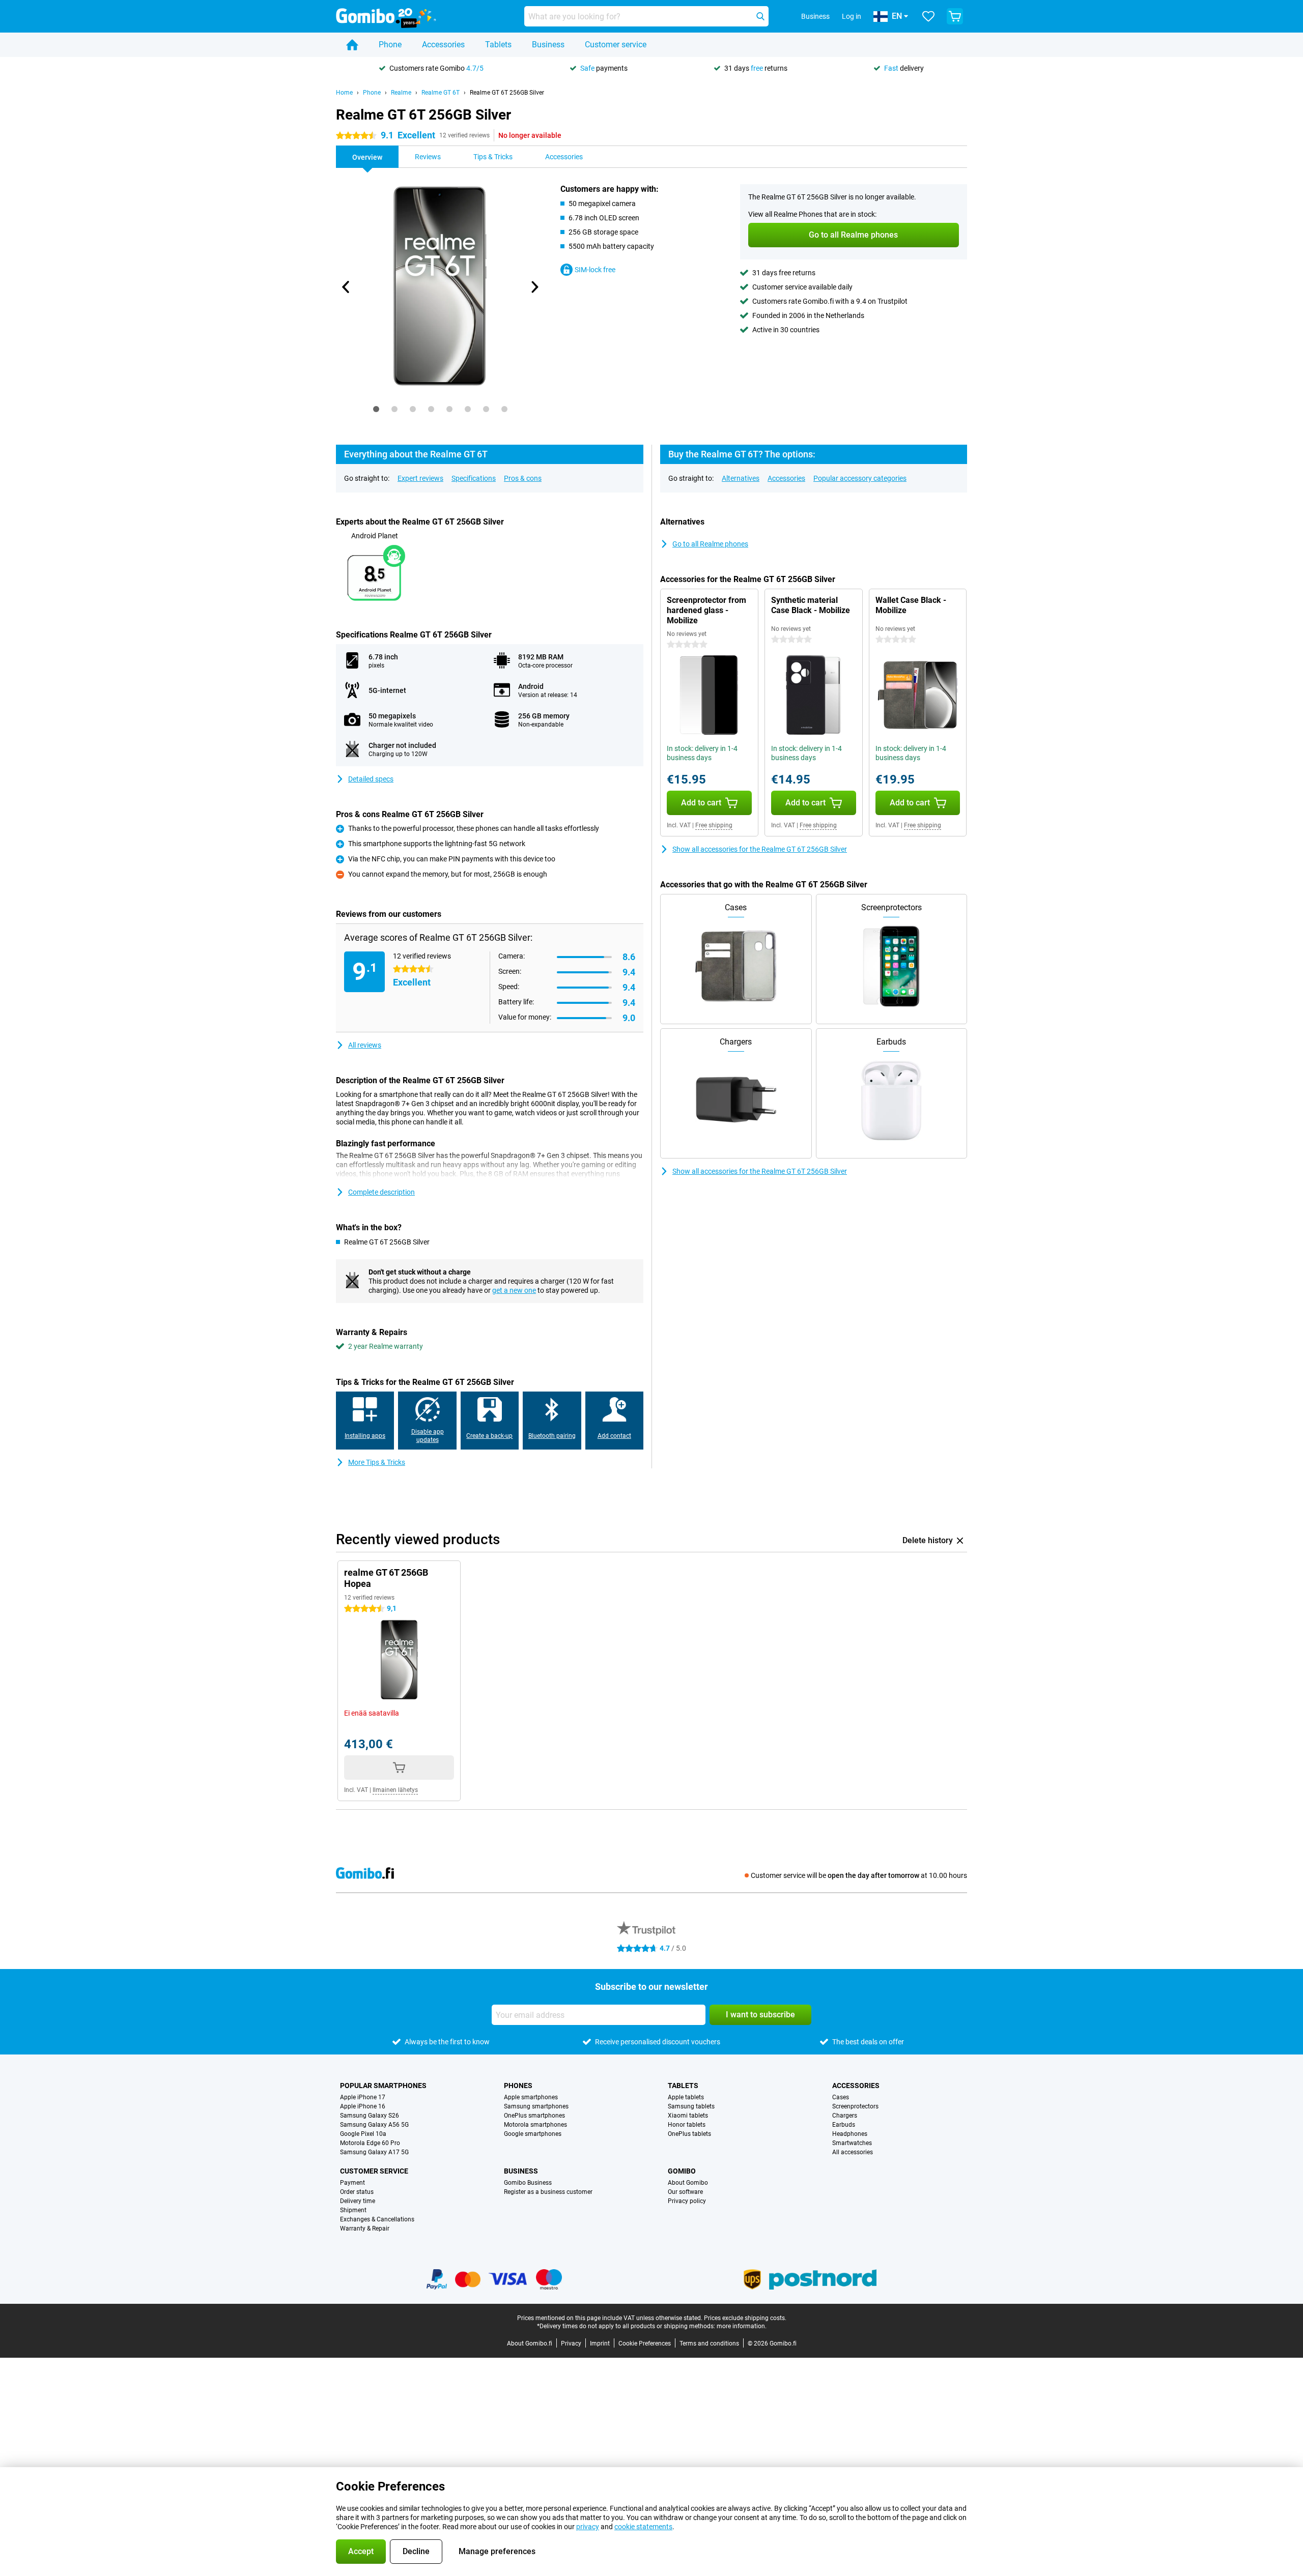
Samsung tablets (691, 2106)
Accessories (443, 45)
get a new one (514, 1290)
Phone (390, 45)
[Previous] (346, 287)
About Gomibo (688, 2183)
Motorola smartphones (535, 2125)
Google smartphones (533, 2134)
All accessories (853, 2152)
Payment (352, 2183)
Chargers (845, 2116)
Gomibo (682, 2171)
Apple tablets (686, 2097)
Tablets (498, 45)
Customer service (616, 45)
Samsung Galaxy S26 (370, 2116)
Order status (357, 2192)
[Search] (760, 16)
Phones (518, 2086)
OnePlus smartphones (534, 2116)
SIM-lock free (595, 270)
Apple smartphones (531, 2097)
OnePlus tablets (689, 2134)
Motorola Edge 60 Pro (370, 2143)
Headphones (850, 2134)
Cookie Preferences (645, 2343)
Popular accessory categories (860, 478)
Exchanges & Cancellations (377, 2219)
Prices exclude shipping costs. (745, 2318)
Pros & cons (523, 478)
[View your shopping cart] (955, 16)
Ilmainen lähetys (395, 1790)
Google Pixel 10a (363, 2134)
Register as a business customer (548, 2192)
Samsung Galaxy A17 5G (374, 2152)
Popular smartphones (383, 2086)
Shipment (353, 2210)
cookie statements (643, 2527)
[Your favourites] (928, 16)
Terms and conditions (709, 2343)
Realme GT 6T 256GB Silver (507, 93)
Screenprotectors (855, 2106)
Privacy (571, 2343)
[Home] (352, 45)
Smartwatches (852, 2143)
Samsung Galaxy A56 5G (374, 2125)
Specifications (474, 478)
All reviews (365, 1045)
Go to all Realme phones (710, 544)
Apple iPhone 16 (363, 2106)
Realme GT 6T (441, 93)
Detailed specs (371, 779)
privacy (588, 2527)
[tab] (376, 409)
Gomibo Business (528, 2183)
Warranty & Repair (365, 2228)
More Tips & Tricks (377, 1462)
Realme (401, 93)
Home (344, 93)
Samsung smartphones (536, 2106)
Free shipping (714, 825)
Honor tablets (687, 2125)
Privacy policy (687, 2201)
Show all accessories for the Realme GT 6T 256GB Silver (760, 849)
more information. (742, 2326)
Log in (852, 16)
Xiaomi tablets (688, 2116)
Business (548, 45)
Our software (685, 2192)
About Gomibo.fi (530, 2343)
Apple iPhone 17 (363, 2097)
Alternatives (741, 478)
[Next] (534, 287)
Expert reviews (420, 478)
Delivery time (358, 2201)
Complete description (381, 1192)
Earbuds (844, 2125)
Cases (841, 2097)
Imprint (600, 2343)
